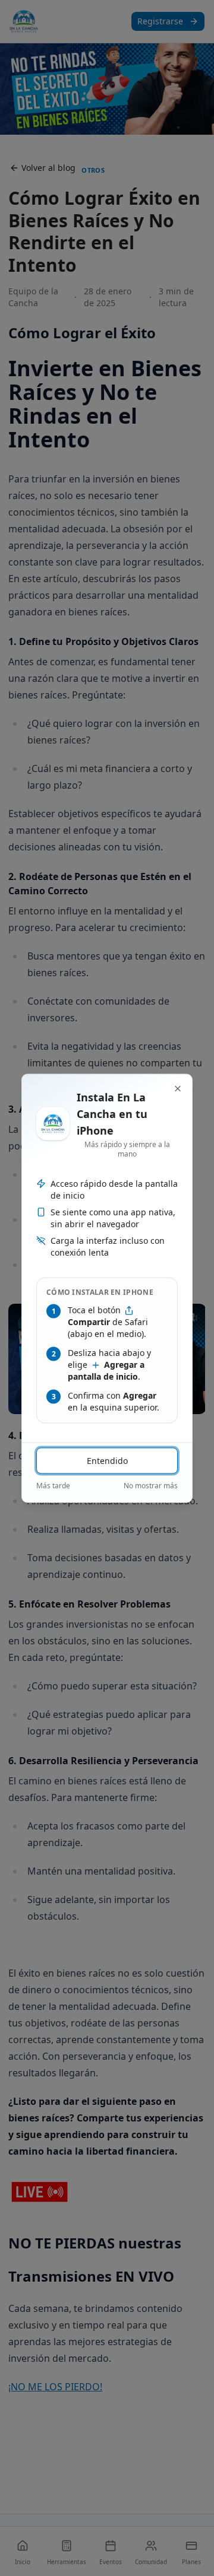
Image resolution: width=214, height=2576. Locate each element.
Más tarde (53, 1485)
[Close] (178, 1088)
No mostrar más (151, 1485)
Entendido (107, 1460)
